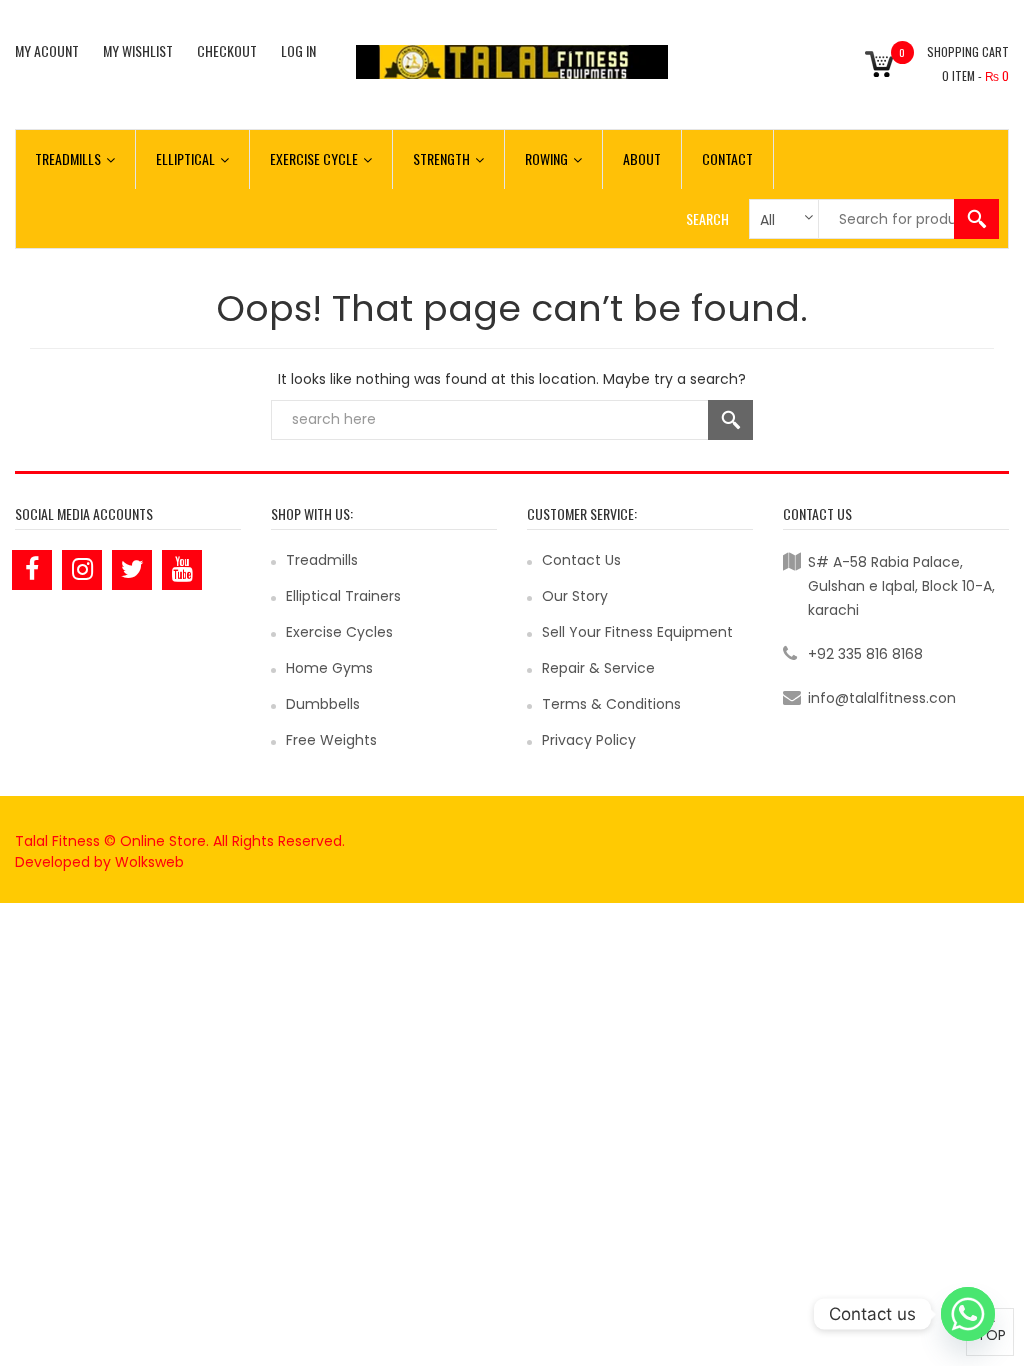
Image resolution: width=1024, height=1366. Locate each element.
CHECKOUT (227, 50)
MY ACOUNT (47, 50)
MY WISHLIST (138, 50)
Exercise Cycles (339, 632)
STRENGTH (441, 158)
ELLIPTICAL (185, 158)
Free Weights (331, 740)
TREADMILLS (68, 158)
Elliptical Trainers (343, 596)
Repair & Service (598, 668)
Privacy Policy (589, 740)
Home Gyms (329, 668)
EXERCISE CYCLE (314, 158)
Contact (727, 158)
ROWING (546, 158)
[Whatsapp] (968, 1314)
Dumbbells (323, 704)
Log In (298, 50)
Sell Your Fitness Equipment (637, 632)
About (642, 158)
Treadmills (322, 560)
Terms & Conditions (611, 704)
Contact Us (581, 560)
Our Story (575, 596)
